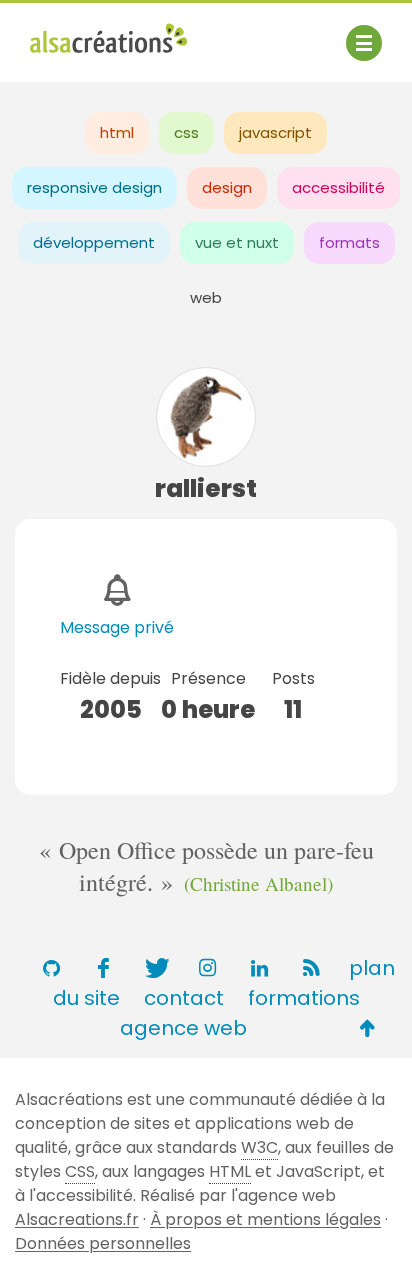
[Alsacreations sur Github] (51, 968)
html (117, 132)
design (227, 187)
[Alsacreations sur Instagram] (207, 968)
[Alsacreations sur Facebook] (103, 968)
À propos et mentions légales (265, 1219)
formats (349, 242)
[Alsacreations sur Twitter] (155, 968)
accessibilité (338, 187)
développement (94, 242)
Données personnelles (103, 1243)
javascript (275, 132)
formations (304, 998)
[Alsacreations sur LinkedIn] (259, 968)
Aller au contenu (226, 32)
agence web (183, 1028)
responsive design (94, 187)
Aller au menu (84, 32)
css (186, 132)
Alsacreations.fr (77, 1219)
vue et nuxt (237, 242)
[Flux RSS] (311, 968)
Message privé (117, 627)
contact (184, 998)
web (206, 297)
